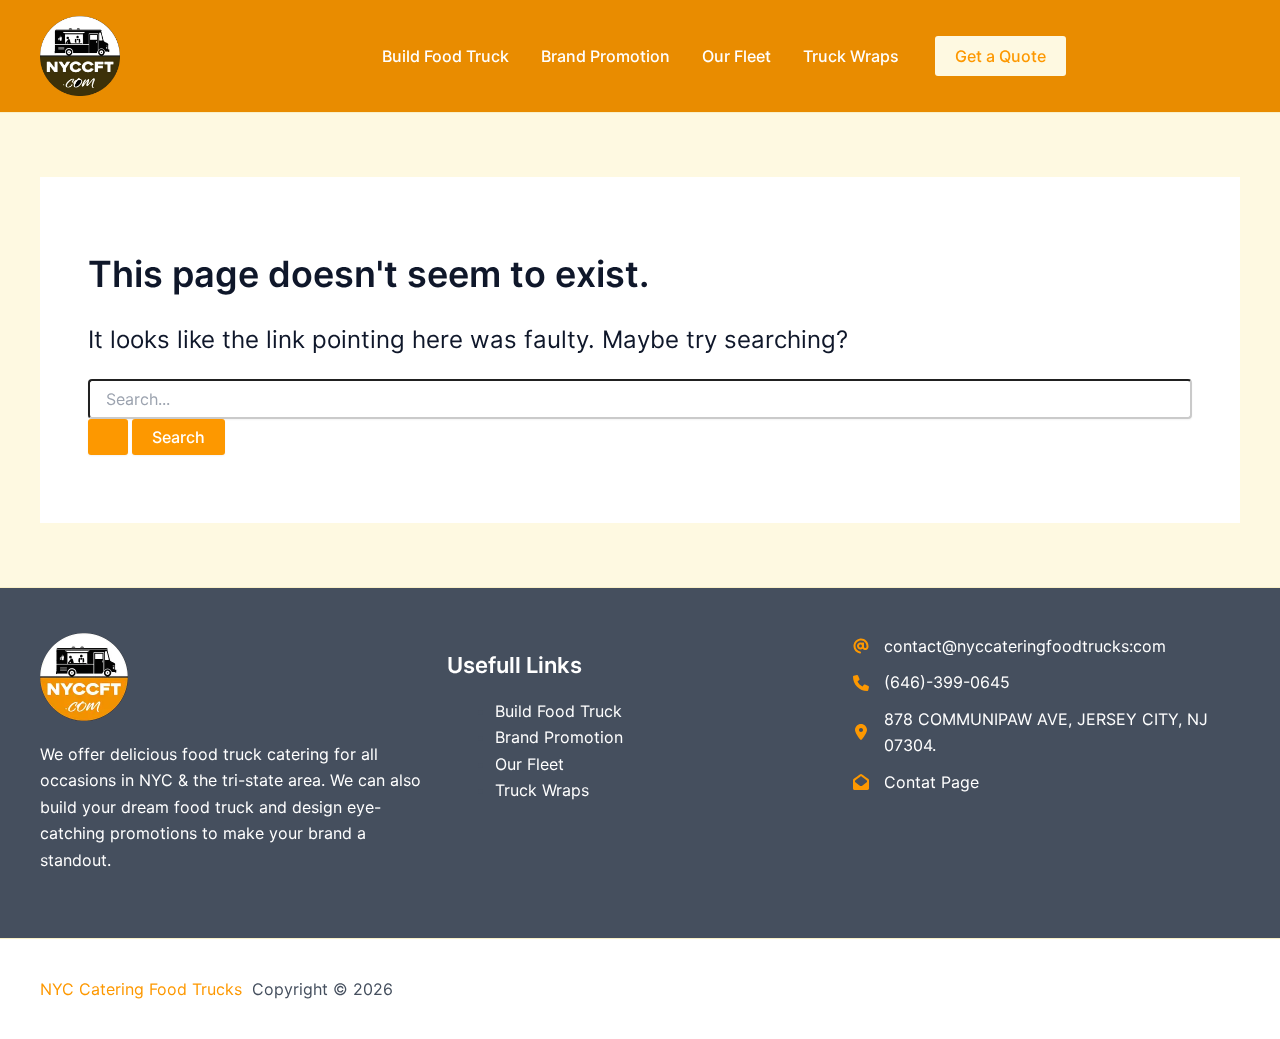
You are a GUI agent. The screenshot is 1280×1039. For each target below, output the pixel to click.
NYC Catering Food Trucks (143, 989)
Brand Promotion (605, 56)
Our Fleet (736, 56)
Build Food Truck (445, 56)
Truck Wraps (851, 56)
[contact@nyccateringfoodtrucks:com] (1009, 646)
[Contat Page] (916, 782)
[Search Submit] (108, 437)
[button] (1000, 56)
